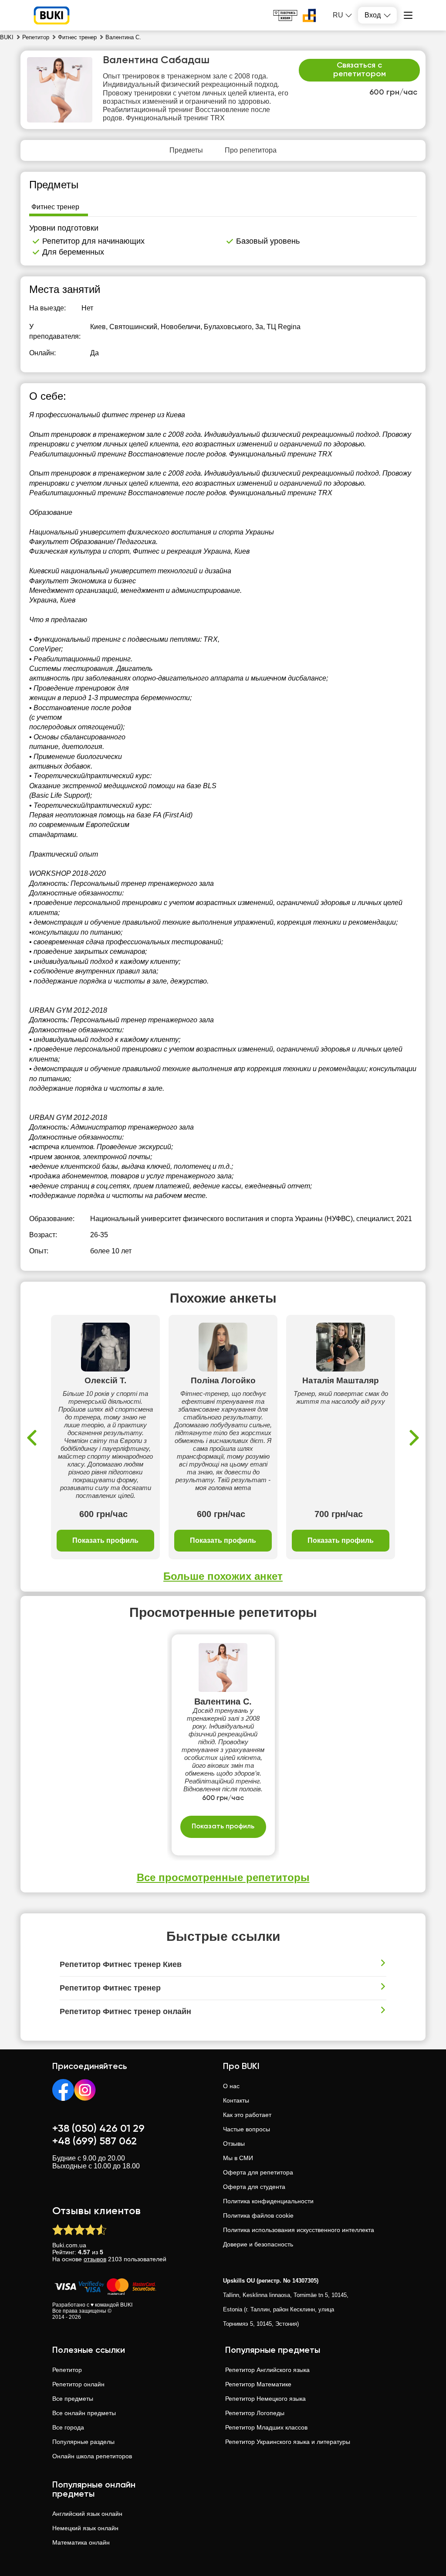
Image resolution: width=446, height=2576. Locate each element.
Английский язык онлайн (87, 2514)
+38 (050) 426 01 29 (98, 2129)
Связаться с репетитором (360, 70)
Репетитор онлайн (78, 2384)
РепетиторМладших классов (266, 2427)
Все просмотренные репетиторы (223, 1877)
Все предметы (73, 2399)
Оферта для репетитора (258, 2172)
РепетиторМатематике (258, 2384)
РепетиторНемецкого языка (265, 2399)
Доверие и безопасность (258, 2244)
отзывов (95, 2259)
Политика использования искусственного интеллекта (299, 2230)
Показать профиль (105, 1540)
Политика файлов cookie (258, 2215)
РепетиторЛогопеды (255, 2413)
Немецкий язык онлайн (85, 2528)
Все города (68, 2427)
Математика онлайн (81, 2542)
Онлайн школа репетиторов (92, 2456)
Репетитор (67, 2370)
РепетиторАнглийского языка (267, 2370)
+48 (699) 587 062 (95, 2141)
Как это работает (247, 2115)
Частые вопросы (247, 2129)
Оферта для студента (254, 2187)
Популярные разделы (83, 2442)
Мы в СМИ (238, 2158)
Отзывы (234, 2144)
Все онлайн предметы (84, 2413)
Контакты (236, 2100)
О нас (231, 2086)
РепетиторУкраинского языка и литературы (288, 2442)
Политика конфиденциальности (268, 2201)
